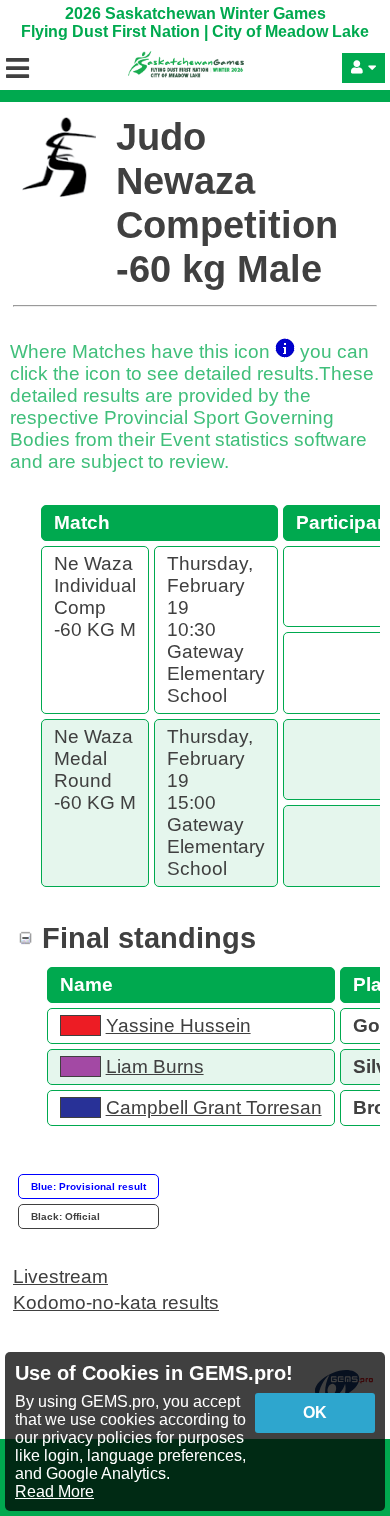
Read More (54, 1491)
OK (315, 1412)
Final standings (149, 938)
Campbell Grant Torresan (214, 1107)
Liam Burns (155, 1066)
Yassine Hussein (178, 1025)
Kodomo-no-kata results (116, 1302)
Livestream (60, 1276)
